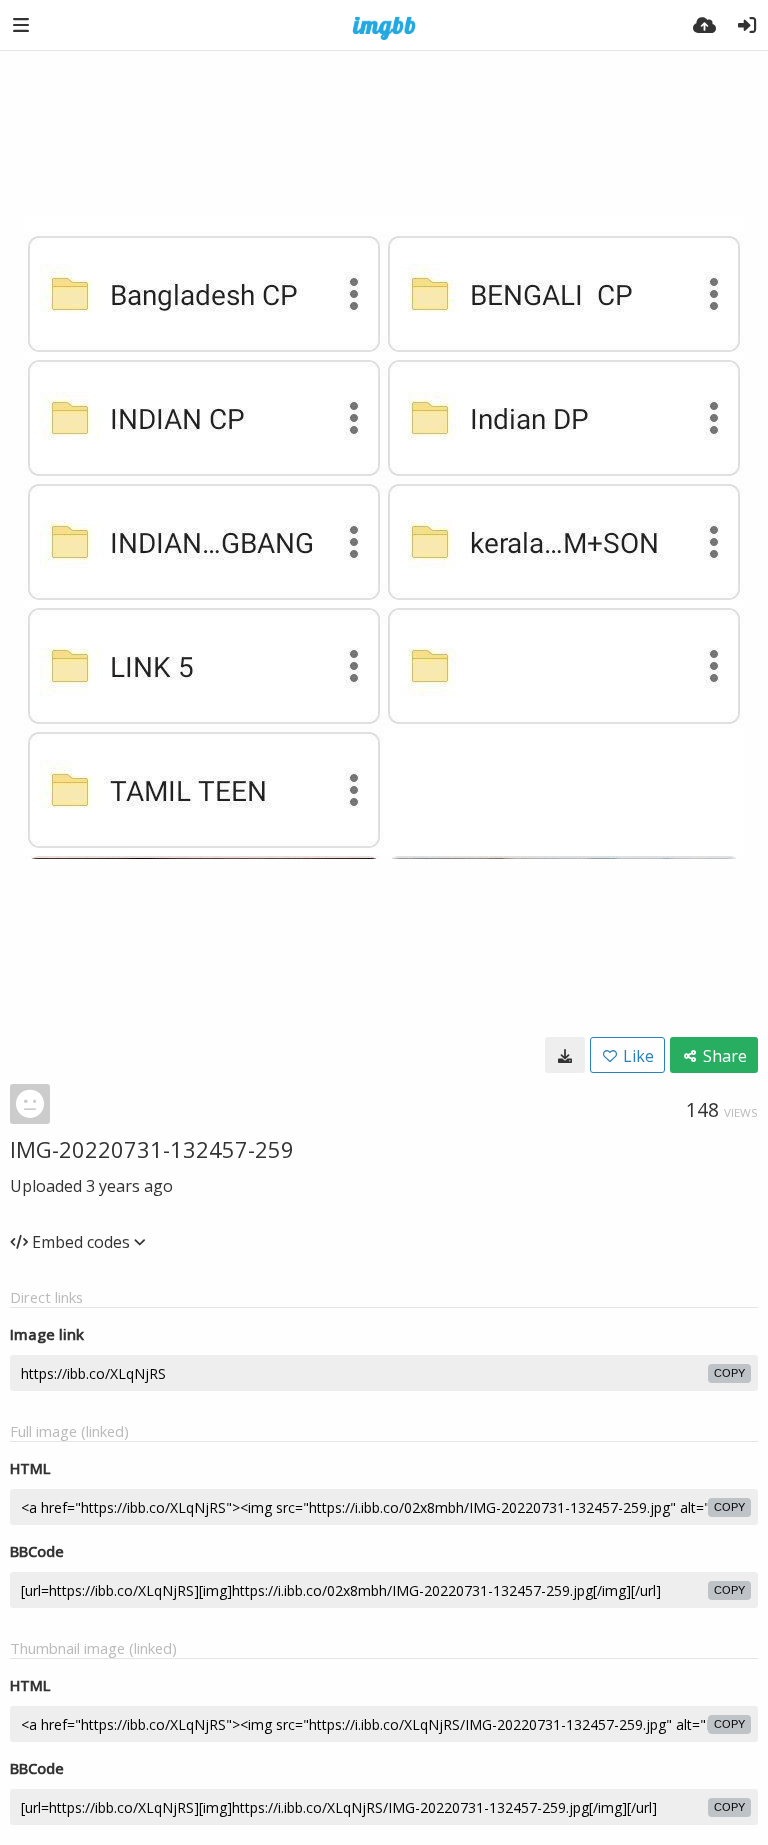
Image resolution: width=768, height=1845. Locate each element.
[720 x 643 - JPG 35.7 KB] (565, 1055)
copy (729, 1373)
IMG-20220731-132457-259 (152, 1149)
